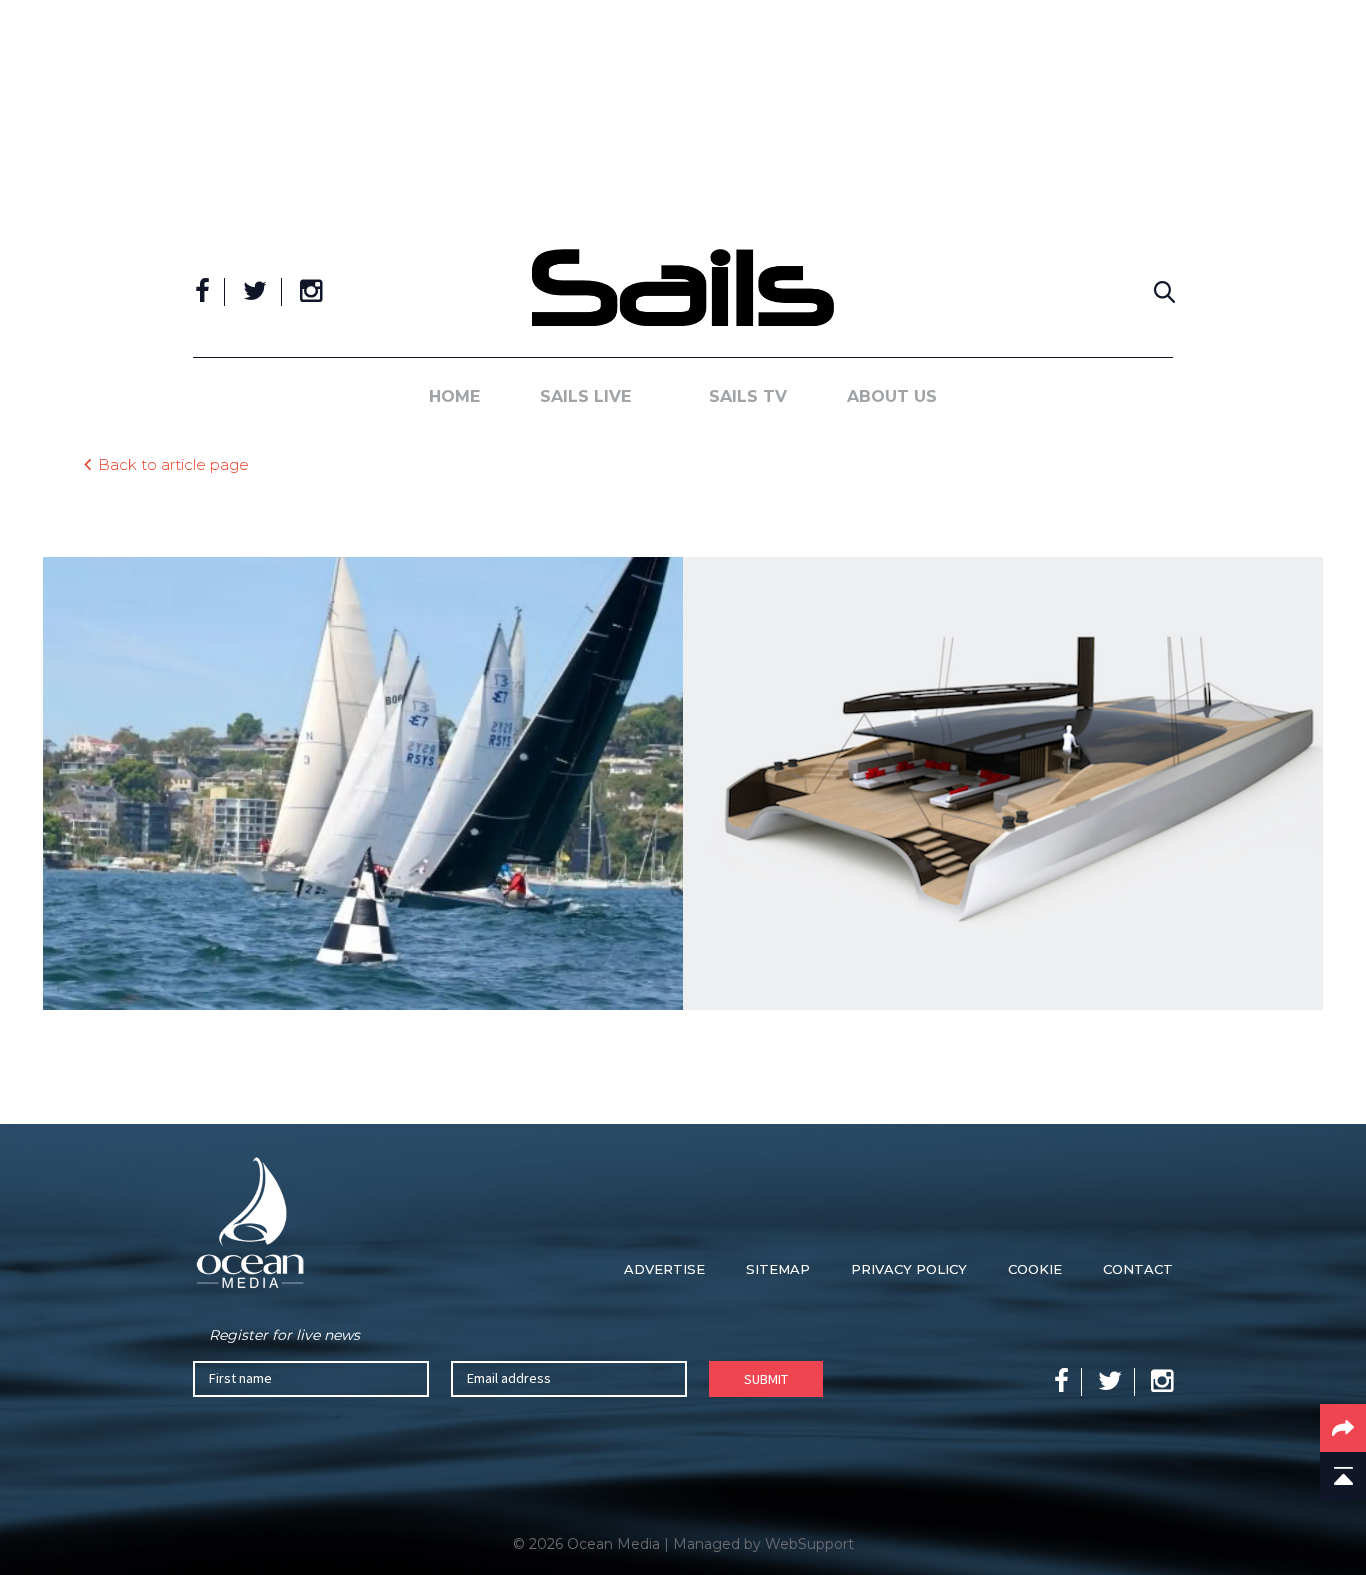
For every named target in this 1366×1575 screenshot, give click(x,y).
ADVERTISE (664, 1269)
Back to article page (173, 463)
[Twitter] (255, 292)
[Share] (1343, 1428)
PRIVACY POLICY (909, 1269)
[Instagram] (311, 292)
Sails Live (585, 396)
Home (454, 396)
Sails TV (748, 396)
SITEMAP (778, 1269)
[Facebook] (202, 292)
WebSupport (809, 1544)
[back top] (1343, 1476)
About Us (892, 396)
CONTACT (1138, 1269)
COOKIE (1035, 1269)
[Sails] (683, 287)
